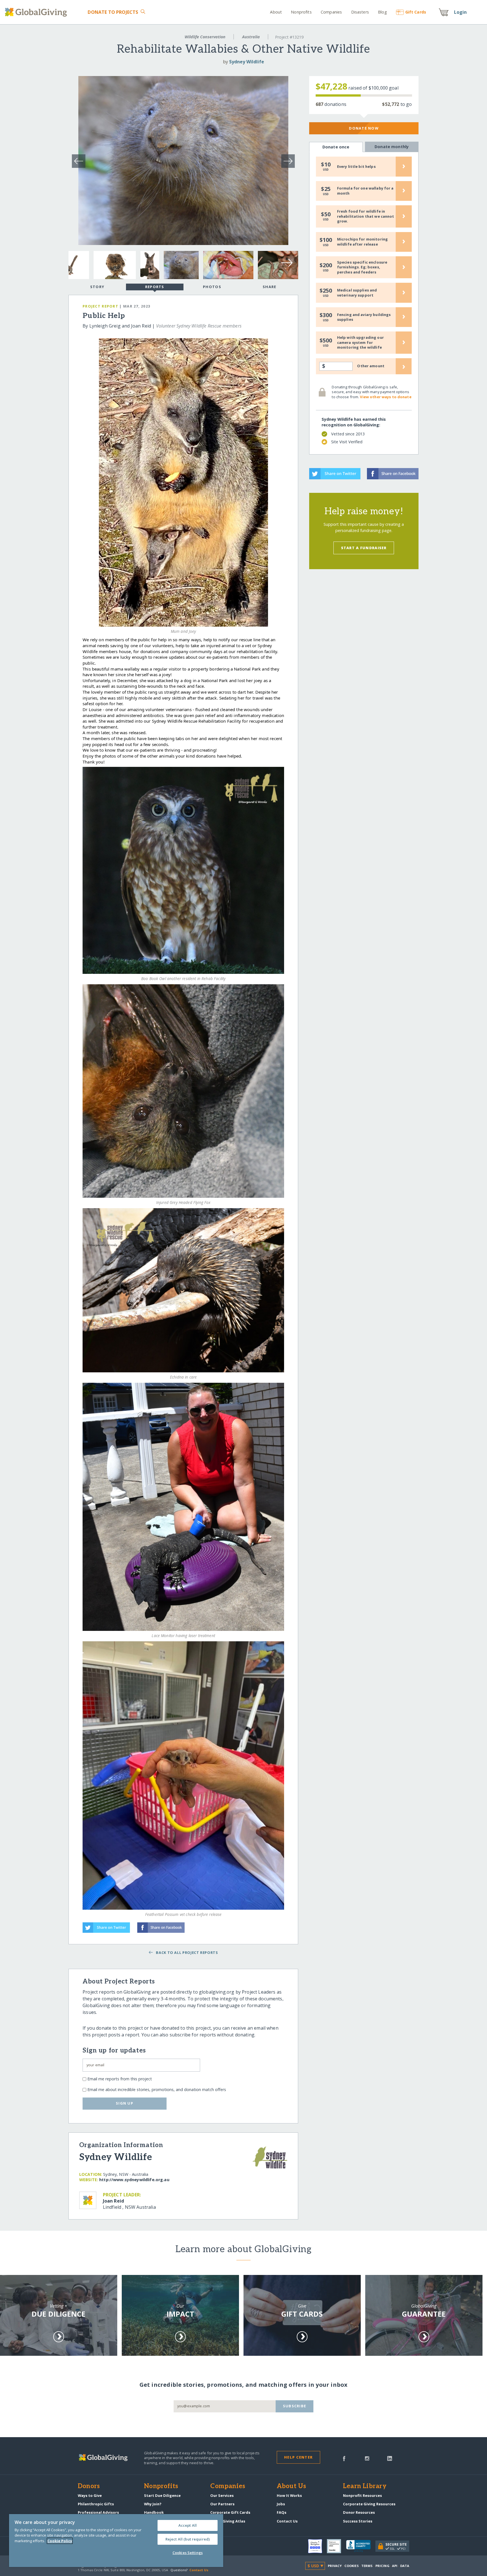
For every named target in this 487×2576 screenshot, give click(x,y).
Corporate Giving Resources (369, 2504)
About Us (292, 2486)
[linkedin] (390, 2458)
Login (461, 12)
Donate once (336, 147)
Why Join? (153, 2504)
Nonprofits (301, 12)
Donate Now (364, 128)
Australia (251, 37)
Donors (89, 2486)
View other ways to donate (386, 397)
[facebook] (344, 2458)
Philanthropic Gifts (96, 2504)
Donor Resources (359, 2512)
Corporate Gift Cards (230, 2512)
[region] (116, 2541)
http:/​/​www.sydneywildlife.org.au (134, 2180)
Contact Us (287, 2521)
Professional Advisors (98, 2512)
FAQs (282, 2512)
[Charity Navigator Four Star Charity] (318, 2546)
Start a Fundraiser (364, 548)
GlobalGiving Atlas (228, 2521)
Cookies (352, 2566)
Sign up (125, 2103)
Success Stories (358, 2521)
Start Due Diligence (162, 2495)
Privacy (335, 2566)
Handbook (154, 2512)
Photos (212, 287)
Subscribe (295, 2406)
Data (405, 2566)
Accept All (188, 2525)
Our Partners (222, 2504)
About (276, 12)
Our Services (222, 2495)
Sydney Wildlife (247, 62)
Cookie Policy (60, 2541)
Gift (416, 12)
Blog (382, 12)
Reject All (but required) (188, 2539)
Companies (331, 12)
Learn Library (365, 2486)
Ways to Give (90, 2495)
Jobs (281, 2504)
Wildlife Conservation (205, 37)
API (395, 2566)
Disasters (360, 12)
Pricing (382, 2566)
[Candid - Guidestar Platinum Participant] (337, 2546)
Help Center (298, 2457)
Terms (367, 2566)
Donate (113, 12)
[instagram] (367, 2458)
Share (269, 287)
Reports (155, 287)
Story (97, 287)
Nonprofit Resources (362, 2495)
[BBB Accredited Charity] (361, 2546)
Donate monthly (392, 147)
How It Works (289, 2495)
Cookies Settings (188, 2553)
